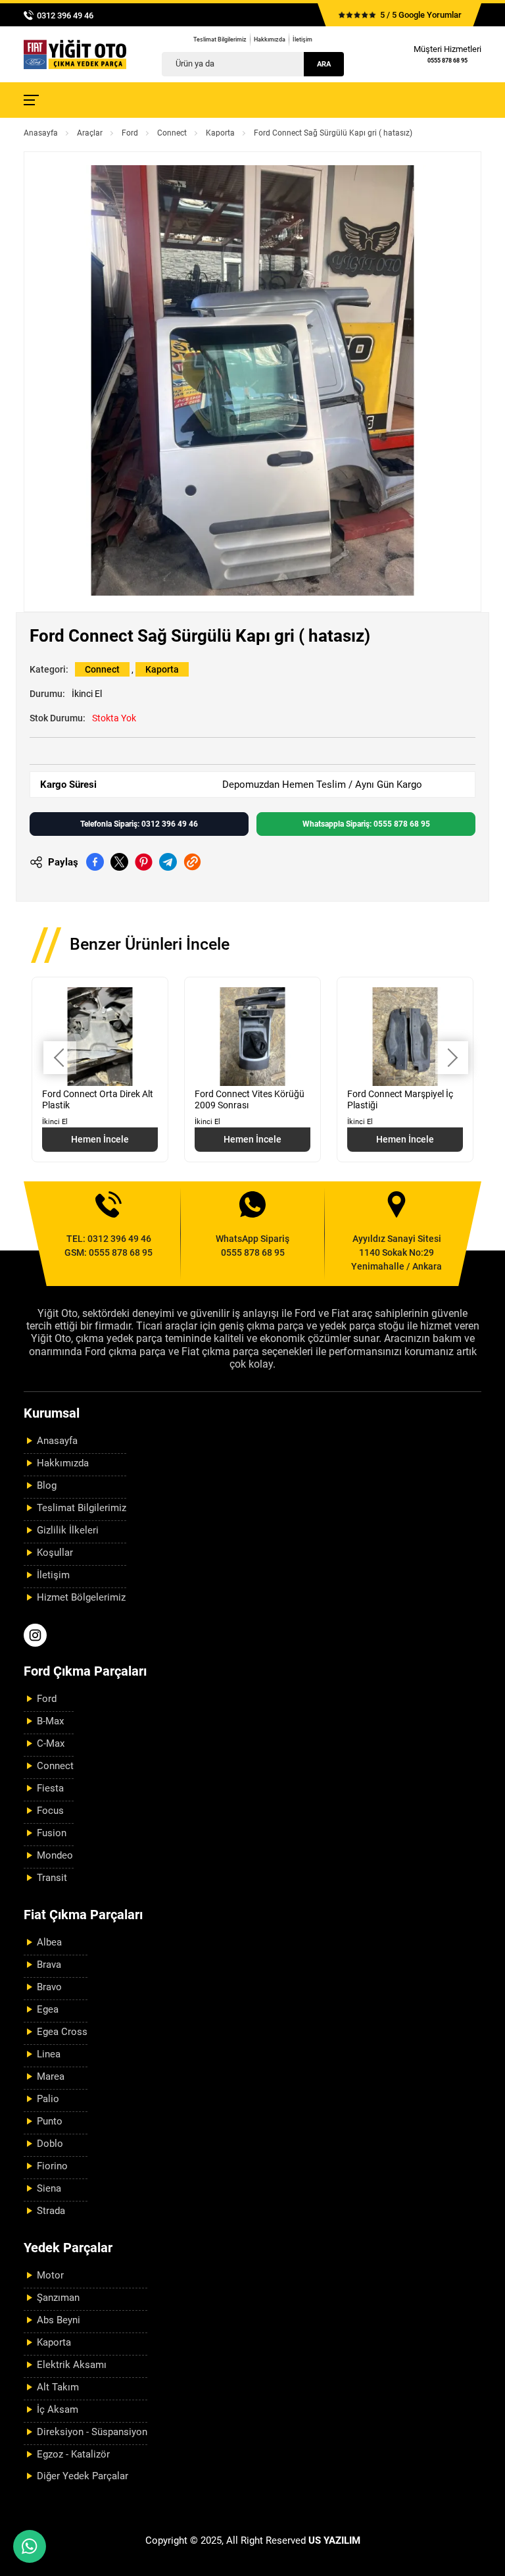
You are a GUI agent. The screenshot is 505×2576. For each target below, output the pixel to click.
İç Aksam (58, 2409)
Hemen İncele (100, 1139)
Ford (130, 133)
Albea (49, 1942)
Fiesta (50, 1788)
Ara (324, 64)
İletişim (302, 39)
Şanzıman (58, 2298)
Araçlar (90, 133)
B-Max (50, 1721)
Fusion (52, 1833)
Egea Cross (62, 2032)
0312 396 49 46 (65, 15)
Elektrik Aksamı (72, 2365)
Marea (51, 2076)
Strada (51, 2211)
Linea (49, 2054)
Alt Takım (58, 2387)
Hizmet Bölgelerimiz (81, 1597)
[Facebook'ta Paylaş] (95, 862)
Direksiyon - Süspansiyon (92, 2432)
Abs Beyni (59, 2320)
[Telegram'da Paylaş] (168, 862)
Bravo (49, 1987)
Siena (49, 2188)
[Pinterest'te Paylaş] (144, 862)
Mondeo (55, 1855)
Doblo (50, 2144)
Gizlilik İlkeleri (68, 1530)
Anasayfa (41, 133)
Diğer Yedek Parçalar (83, 2476)
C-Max (51, 1743)
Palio (48, 2099)
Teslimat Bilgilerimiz (220, 39)
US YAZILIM (334, 2540)
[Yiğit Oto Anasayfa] (75, 54)
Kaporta (220, 133)
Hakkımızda (270, 39)
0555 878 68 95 (447, 61)
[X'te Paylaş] (119, 862)
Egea (48, 2009)
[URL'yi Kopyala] (192, 862)
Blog (47, 1485)
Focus (50, 1811)
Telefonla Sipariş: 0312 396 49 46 (139, 824)
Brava (49, 1965)
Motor (50, 2275)
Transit (52, 1878)
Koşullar (55, 1553)
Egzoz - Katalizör (73, 2454)
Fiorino (52, 2166)
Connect (172, 133)
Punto (50, 2121)
